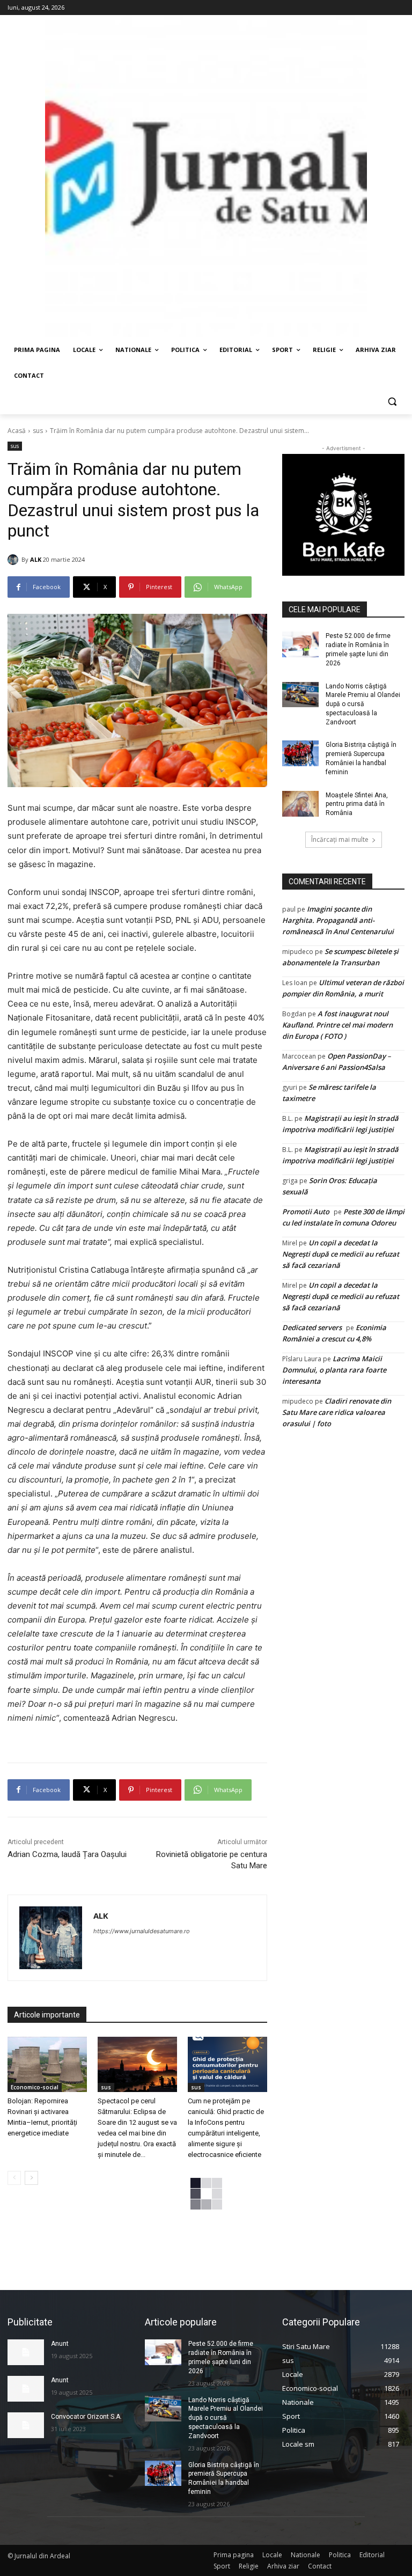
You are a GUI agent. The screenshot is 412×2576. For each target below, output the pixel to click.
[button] (392, 402)
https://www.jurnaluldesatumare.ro (142, 1931)
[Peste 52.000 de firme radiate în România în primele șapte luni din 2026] (300, 644)
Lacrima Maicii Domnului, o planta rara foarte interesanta (334, 1370)
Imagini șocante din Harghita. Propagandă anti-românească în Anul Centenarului (338, 920)
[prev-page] (14, 2178)
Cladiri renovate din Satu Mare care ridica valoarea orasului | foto (337, 1412)
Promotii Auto (306, 1212)
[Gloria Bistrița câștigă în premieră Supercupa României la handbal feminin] (300, 753)
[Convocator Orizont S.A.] (26, 2425)
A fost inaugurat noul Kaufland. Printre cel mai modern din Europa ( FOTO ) (337, 1025)
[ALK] (14, 560)
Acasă (17, 431)
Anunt (60, 2344)
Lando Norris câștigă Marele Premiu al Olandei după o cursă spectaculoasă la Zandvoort (363, 704)
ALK (36, 559)
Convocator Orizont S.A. (86, 2417)
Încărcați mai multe (340, 839)
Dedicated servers (312, 1327)
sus (38, 431)
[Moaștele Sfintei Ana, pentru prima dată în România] (300, 804)
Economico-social (35, 2087)
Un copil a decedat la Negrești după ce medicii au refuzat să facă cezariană (341, 1254)
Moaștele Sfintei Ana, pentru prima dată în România (357, 804)
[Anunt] (26, 2352)
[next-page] (31, 2178)
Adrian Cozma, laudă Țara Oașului (67, 1854)
